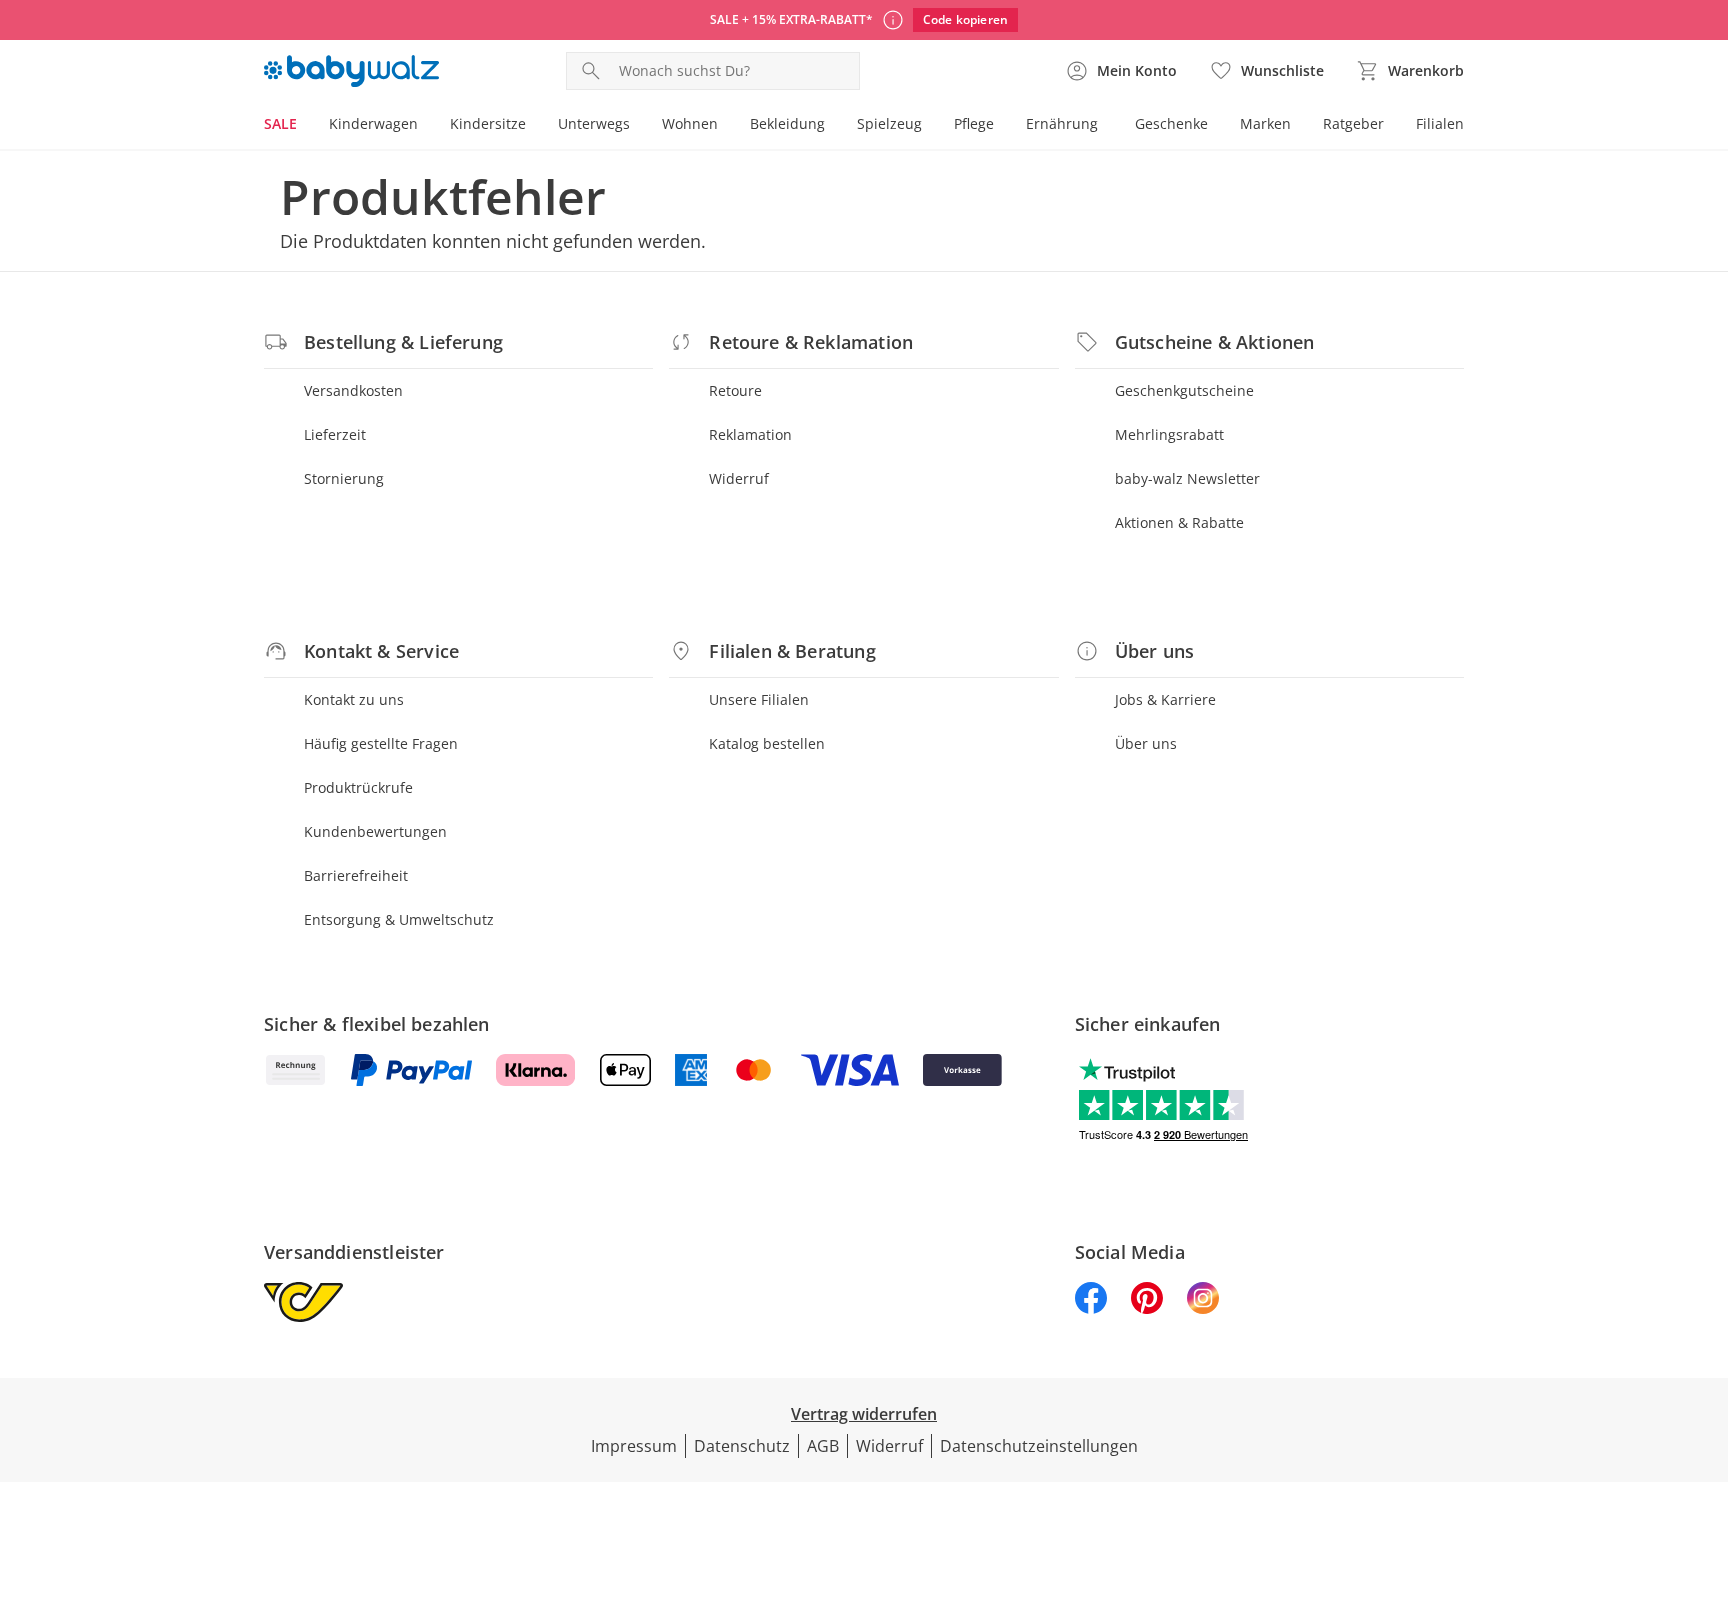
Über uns (1146, 743)
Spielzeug (889, 123)
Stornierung (344, 478)
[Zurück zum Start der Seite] (1704, 1475)
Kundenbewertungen (375, 831)
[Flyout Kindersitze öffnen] (534, 126)
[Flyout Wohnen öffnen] (726, 126)
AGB (823, 1446)
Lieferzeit (335, 434)
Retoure (735, 390)
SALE (280, 123)
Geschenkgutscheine (1184, 390)
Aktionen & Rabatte (1179, 522)
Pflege (974, 123)
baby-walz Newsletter (1187, 478)
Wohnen (690, 123)
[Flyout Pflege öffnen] (1002, 126)
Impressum (634, 1446)
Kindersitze (488, 123)
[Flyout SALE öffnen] (305, 126)
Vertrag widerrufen (864, 1414)
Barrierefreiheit (356, 875)
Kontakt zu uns (354, 699)
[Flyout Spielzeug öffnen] (930, 126)
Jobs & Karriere (1165, 699)
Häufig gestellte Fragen (381, 743)
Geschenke (1171, 123)
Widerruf (739, 478)
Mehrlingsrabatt (1169, 434)
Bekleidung (787, 123)
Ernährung (1062, 123)
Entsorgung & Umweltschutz (399, 919)
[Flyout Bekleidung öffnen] (833, 126)
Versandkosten (353, 390)
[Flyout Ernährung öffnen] (1106, 126)
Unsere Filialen (759, 699)
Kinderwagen (373, 123)
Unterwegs (594, 123)
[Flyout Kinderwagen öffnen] (426, 126)
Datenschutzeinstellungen (1039, 1446)
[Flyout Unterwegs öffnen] (638, 126)
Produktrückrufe (358, 787)
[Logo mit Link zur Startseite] (351, 71)
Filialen (1440, 123)
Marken (1265, 123)
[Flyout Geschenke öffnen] (1216, 126)
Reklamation (750, 434)
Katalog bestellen (767, 743)
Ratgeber (1353, 123)
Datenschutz (742, 1446)
